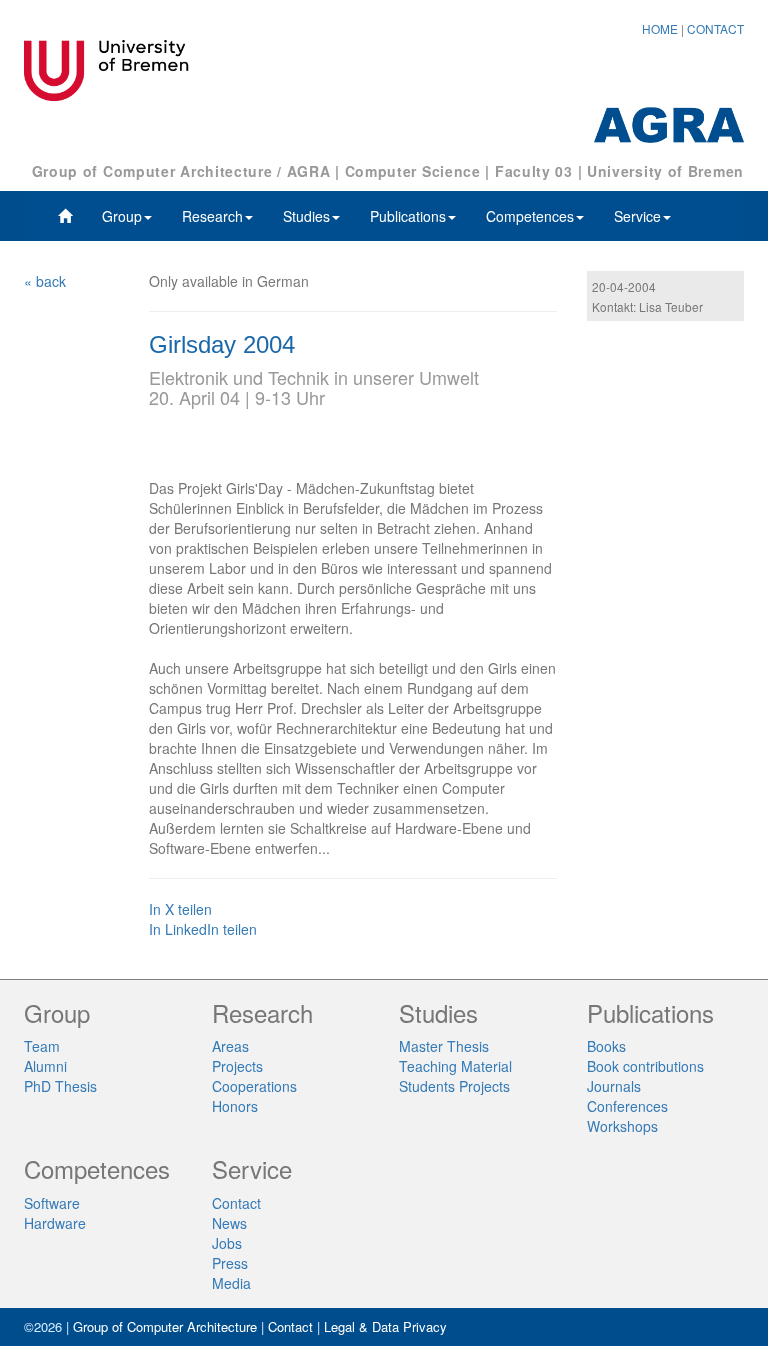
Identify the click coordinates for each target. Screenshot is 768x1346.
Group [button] (122, 216)
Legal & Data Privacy (385, 1326)
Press (230, 1263)
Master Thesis (444, 1046)
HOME (660, 28)
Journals (614, 1086)
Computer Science (413, 171)
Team (42, 1046)
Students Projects (454, 1086)
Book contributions (645, 1066)
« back (45, 281)
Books (606, 1046)
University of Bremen (665, 171)
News (229, 1223)
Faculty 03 (534, 171)
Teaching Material (455, 1066)
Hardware (55, 1223)
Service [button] (637, 216)
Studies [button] (306, 216)
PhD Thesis (60, 1086)
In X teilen (180, 909)
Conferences (627, 1106)
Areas (230, 1046)
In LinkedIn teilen (203, 929)
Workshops (622, 1126)
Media (231, 1283)
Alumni (45, 1066)
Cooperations (254, 1086)
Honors (235, 1106)
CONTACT (715, 28)
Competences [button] (530, 216)
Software (52, 1203)
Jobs (227, 1243)
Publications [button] (408, 216)
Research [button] (212, 216)
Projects (237, 1066)
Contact (236, 1203)
